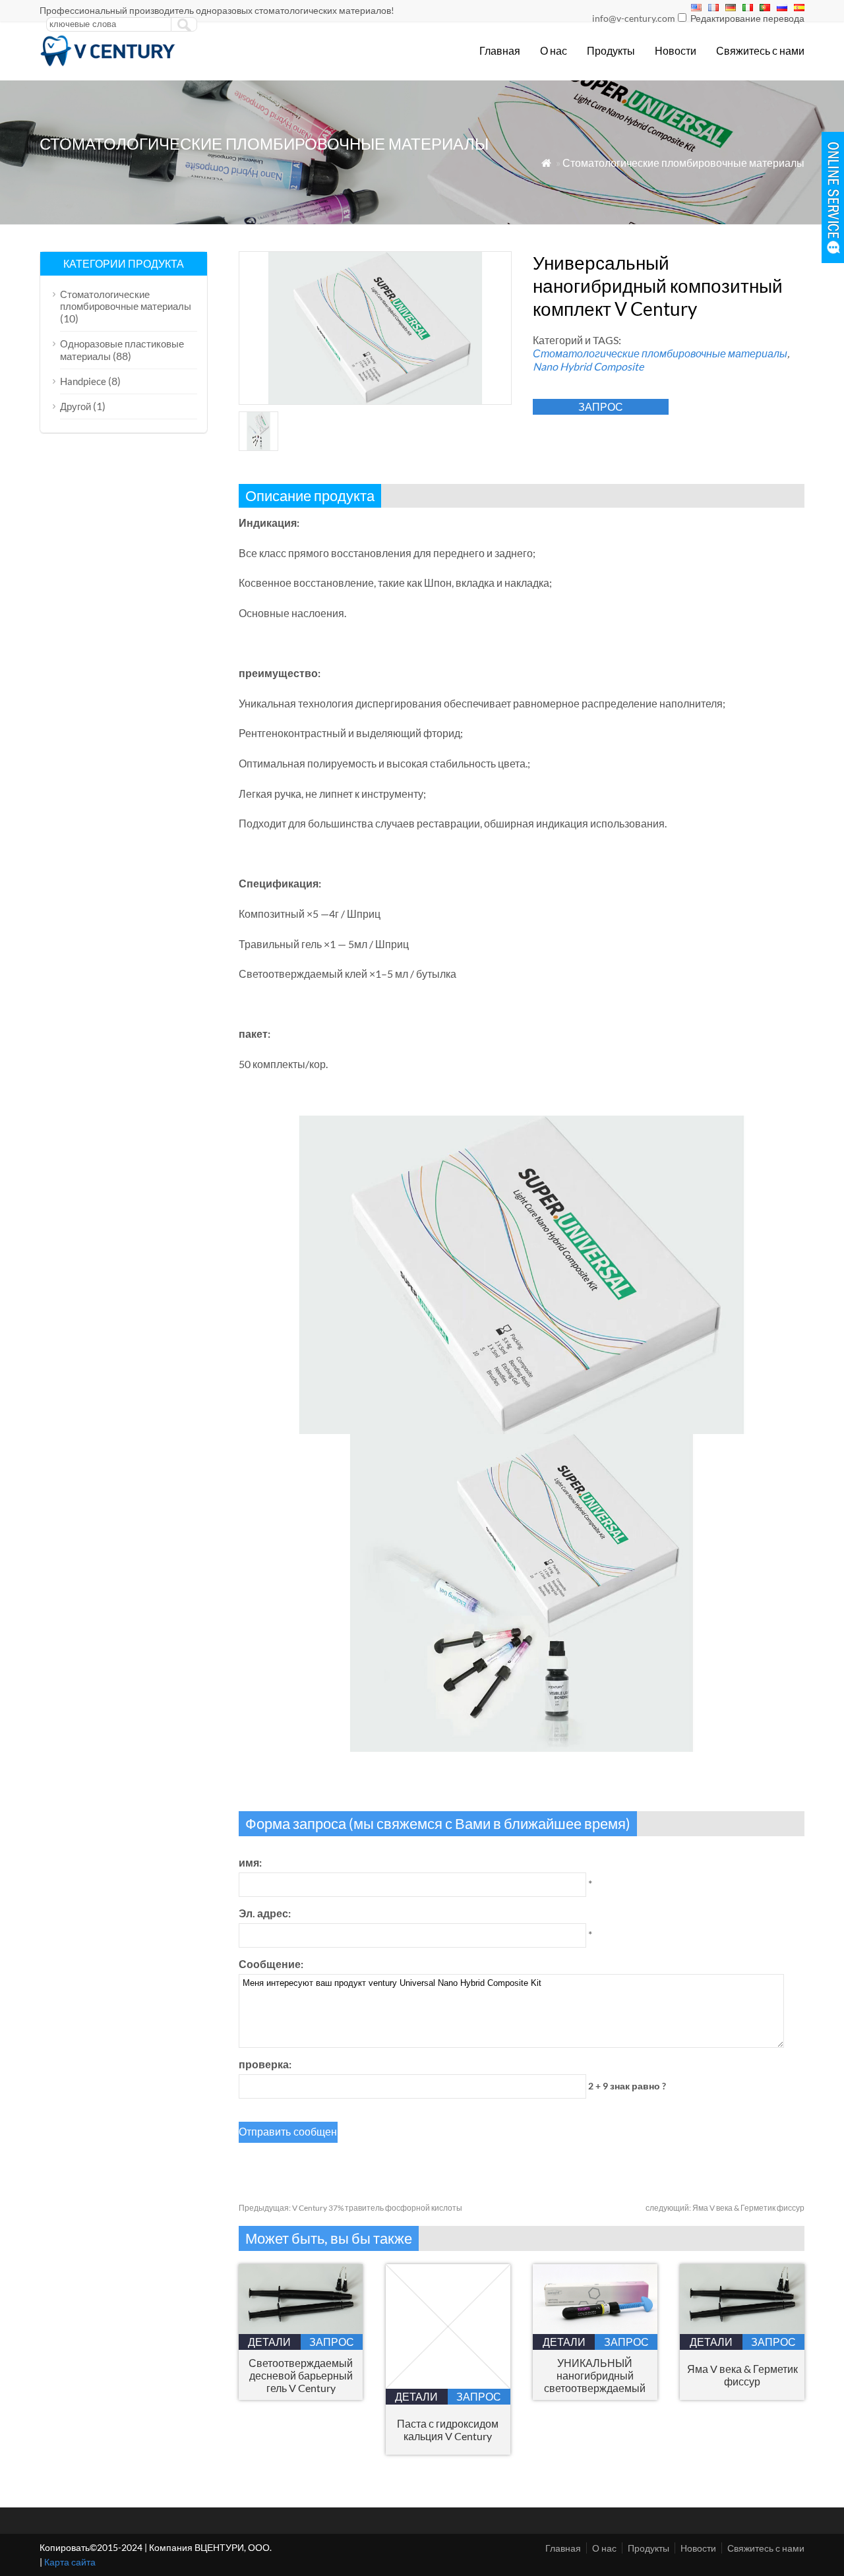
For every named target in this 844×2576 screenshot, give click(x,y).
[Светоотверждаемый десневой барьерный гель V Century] (301, 2330)
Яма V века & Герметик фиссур (725, 2208)
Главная (500, 50)
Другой (75, 406)
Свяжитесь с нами (760, 50)
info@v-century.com (634, 18)
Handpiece (83, 381)
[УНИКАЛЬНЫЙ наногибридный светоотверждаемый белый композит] (595, 2330)
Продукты (611, 50)
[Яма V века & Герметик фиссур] (742, 2330)
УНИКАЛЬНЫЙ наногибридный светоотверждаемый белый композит (595, 2375)
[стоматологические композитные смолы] (108, 63)
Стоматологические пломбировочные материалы (683, 163)
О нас (554, 50)
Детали (269, 2342)
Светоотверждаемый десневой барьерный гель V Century (301, 2375)
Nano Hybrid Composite (588, 366)
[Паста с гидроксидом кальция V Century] (448, 2384)
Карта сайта (70, 2562)
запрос (601, 406)
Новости (676, 50)
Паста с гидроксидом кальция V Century (448, 2430)
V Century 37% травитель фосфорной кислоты (350, 2208)
